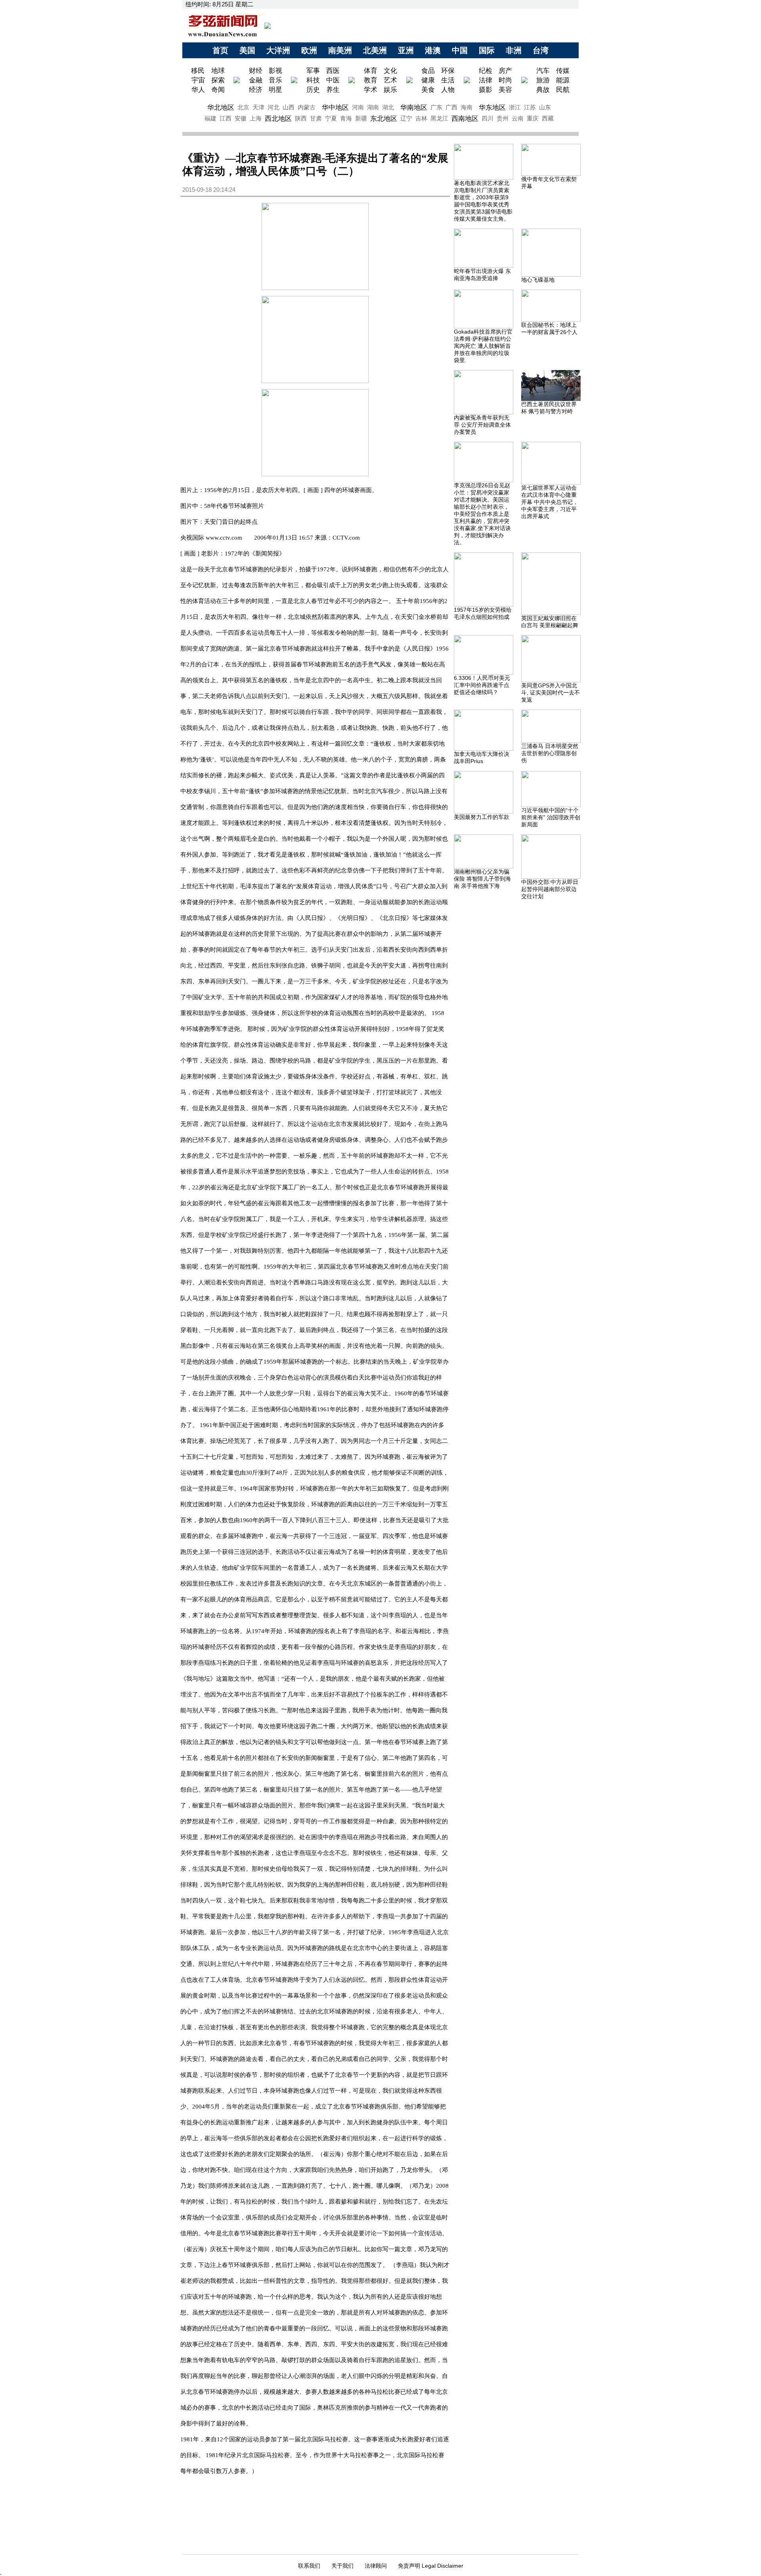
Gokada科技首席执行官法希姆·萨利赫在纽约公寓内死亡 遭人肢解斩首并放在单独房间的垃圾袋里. (483, 346)
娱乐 (390, 90)
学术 (371, 90)
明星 (275, 90)
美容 (505, 90)
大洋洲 (278, 50)
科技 (313, 80)
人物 (448, 90)
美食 (428, 90)
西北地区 (278, 118)
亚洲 (406, 50)
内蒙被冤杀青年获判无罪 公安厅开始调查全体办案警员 (482, 425)
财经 (256, 71)
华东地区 (492, 107)
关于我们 (342, 2566)
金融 (256, 80)
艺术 (390, 80)
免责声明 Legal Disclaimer (431, 2566)
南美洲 (340, 50)
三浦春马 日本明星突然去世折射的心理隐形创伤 (550, 753)
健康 (428, 80)
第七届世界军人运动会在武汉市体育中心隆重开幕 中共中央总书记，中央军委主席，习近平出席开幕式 (550, 502)
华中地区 (335, 107)
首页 (220, 50)
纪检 (486, 71)
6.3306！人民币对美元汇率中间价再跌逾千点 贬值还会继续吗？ (482, 685)
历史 (313, 90)
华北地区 (221, 107)
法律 (486, 80)
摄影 (486, 90)
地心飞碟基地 (538, 280)
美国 (247, 50)
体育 (371, 71)
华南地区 (414, 107)
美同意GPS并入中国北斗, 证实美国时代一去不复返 (551, 693)
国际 (487, 50)
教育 (371, 80)
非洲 (514, 50)
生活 (448, 80)
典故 (543, 90)
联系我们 (309, 2566)
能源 (563, 80)
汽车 (543, 71)
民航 (563, 90)
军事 (313, 71)
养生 (333, 90)
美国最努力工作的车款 (482, 817)
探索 (218, 80)
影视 (275, 71)
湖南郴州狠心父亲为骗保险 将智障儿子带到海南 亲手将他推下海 (482, 879)
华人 (198, 90)
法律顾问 (376, 2566)
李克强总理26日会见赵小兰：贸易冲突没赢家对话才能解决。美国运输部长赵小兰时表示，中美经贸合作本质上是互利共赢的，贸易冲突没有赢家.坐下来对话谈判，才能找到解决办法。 (482, 514)
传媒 (563, 71)
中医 (333, 80)
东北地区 (384, 118)
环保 (448, 71)
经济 (256, 90)
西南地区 (465, 118)
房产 (505, 71)
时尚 (505, 80)
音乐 (275, 80)
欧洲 (309, 50)
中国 (460, 50)
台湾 (541, 50)
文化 (390, 71)
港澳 (433, 50)
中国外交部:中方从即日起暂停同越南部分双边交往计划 (550, 889)
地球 (218, 71)
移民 (199, 71)
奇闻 (218, 90)
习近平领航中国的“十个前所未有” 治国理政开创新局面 (551, 817)
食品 (428, 71)
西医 (333, 71)
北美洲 (375, 50)
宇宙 (198, 80)
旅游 (543, 80)
